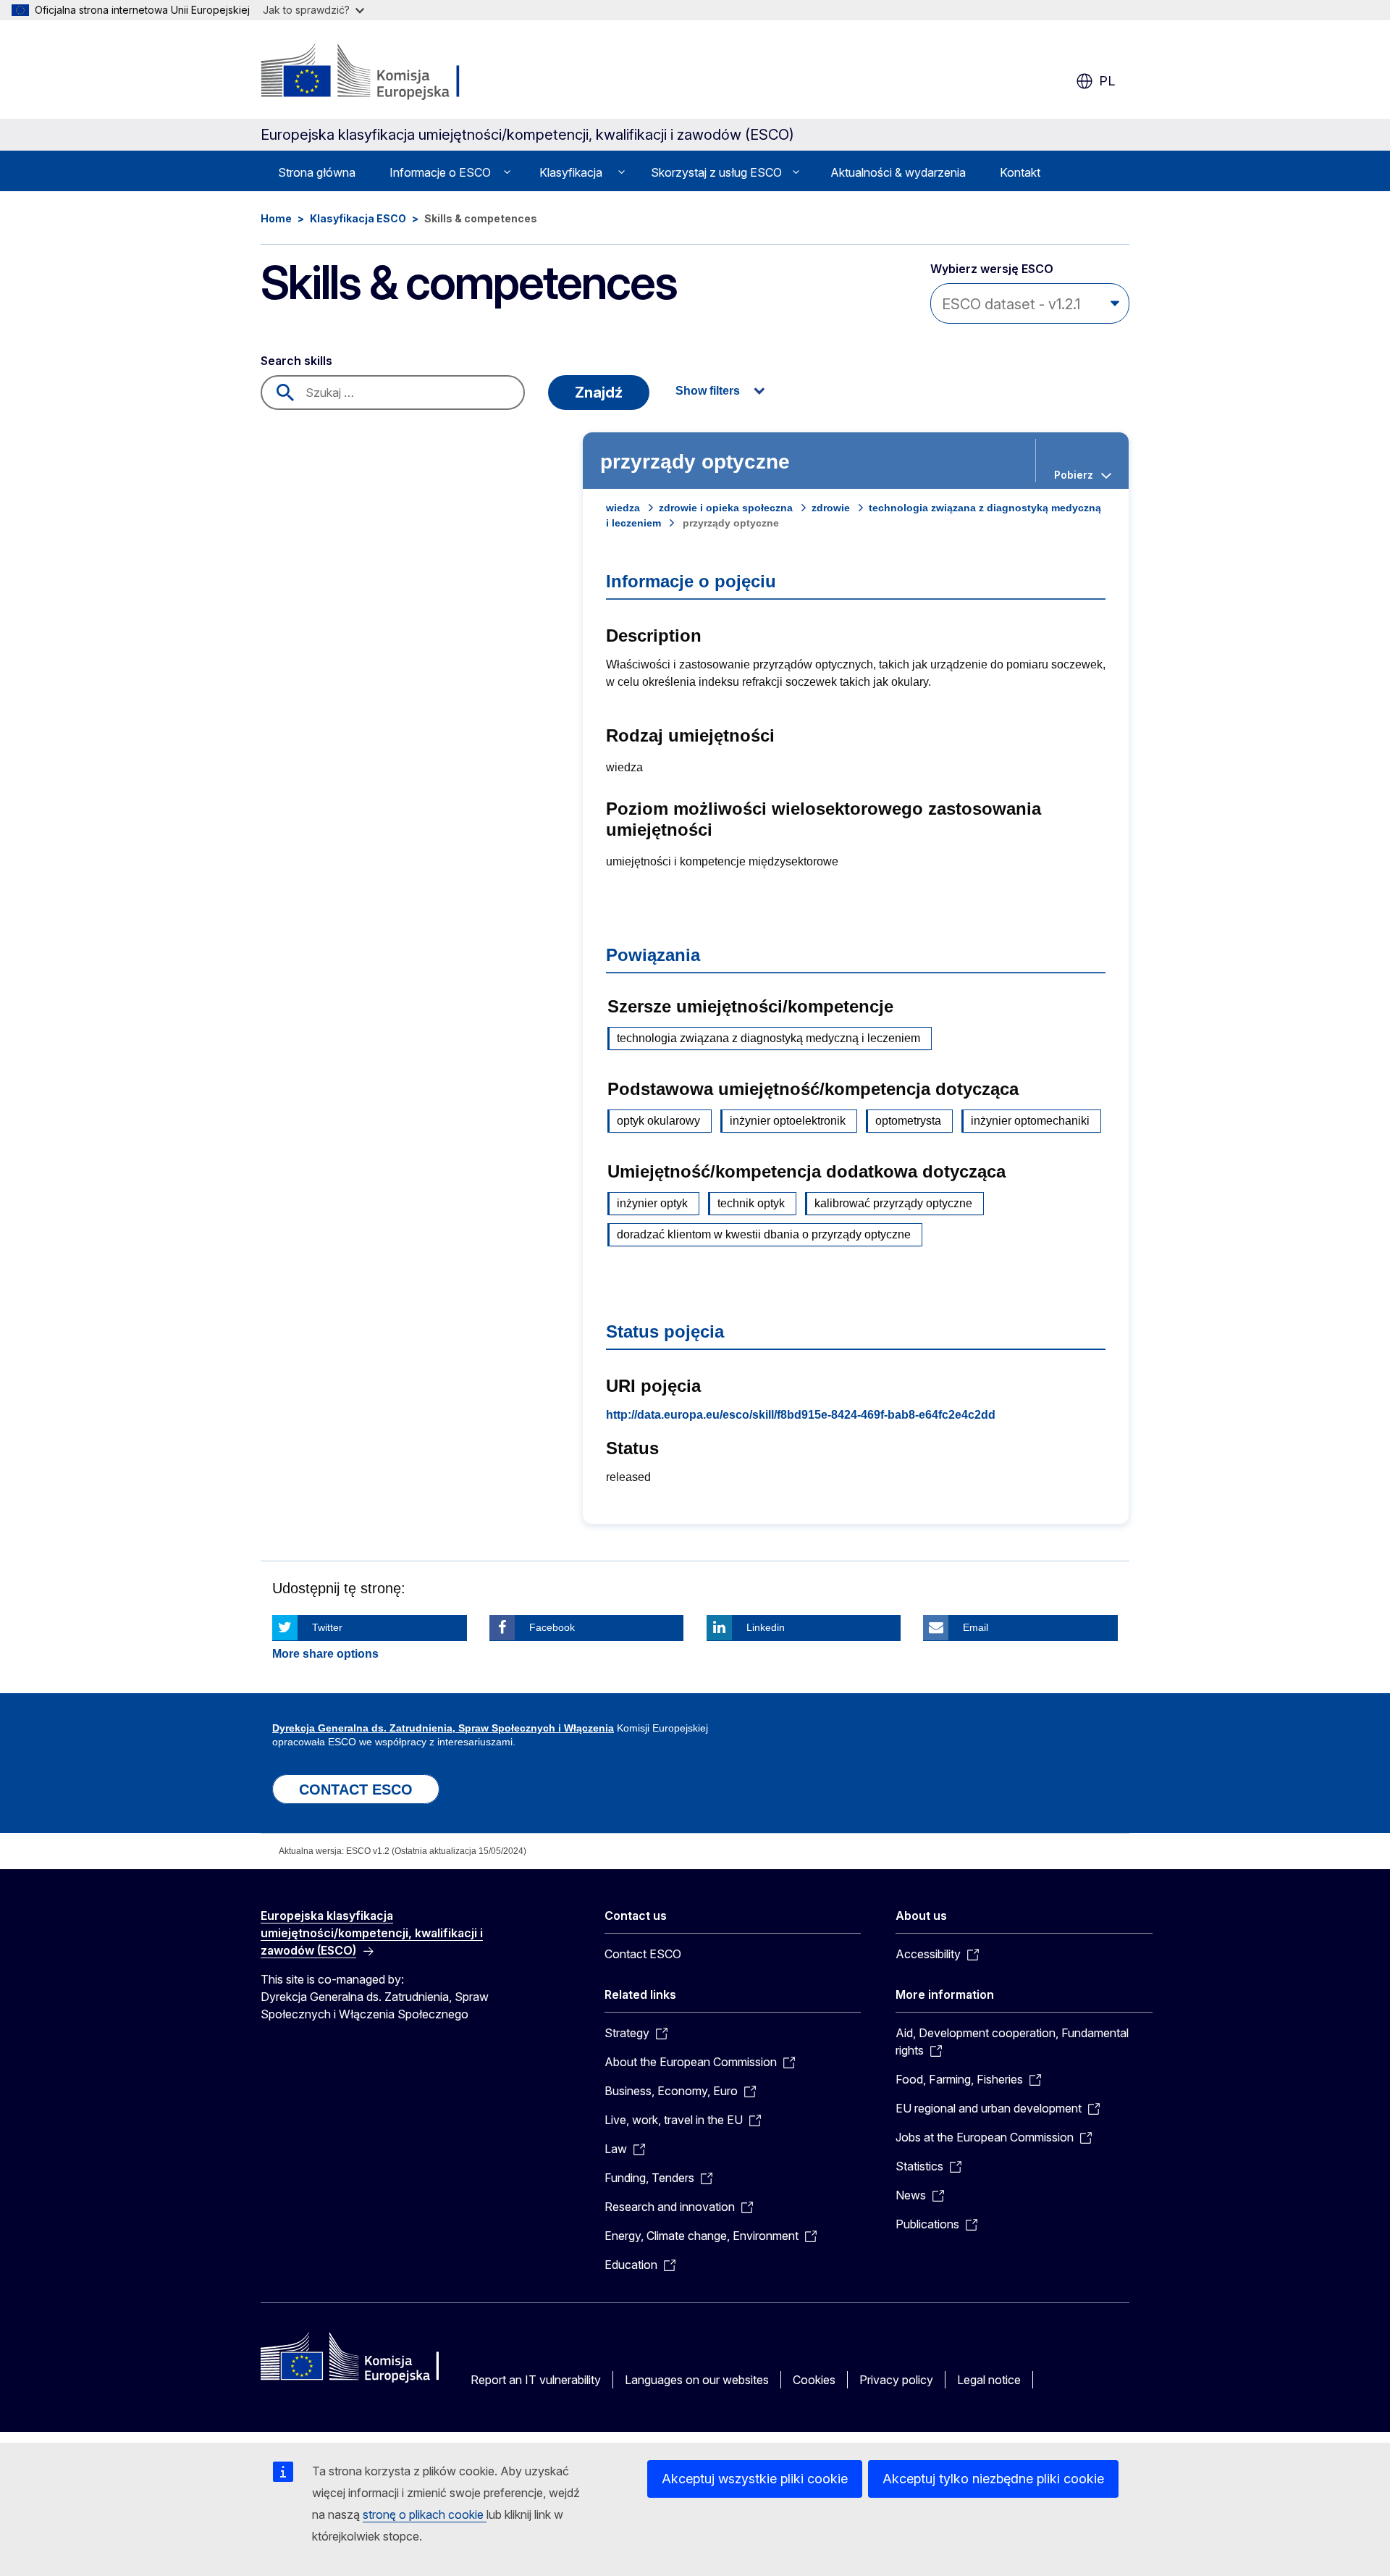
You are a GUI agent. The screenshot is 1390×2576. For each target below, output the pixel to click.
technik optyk (751, 1203)
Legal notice (989, 2380)
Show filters (708, 391)
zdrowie (831, 508)
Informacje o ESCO (440, 172)
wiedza (623, 508)
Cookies (814, 2380)
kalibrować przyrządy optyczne (893, 1203)
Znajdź (599, 393)
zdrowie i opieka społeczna (726, 508)
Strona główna (317, 172)
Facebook (552, 1627)
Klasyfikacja (571, 172)
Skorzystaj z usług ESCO (716, 172)
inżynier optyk (652, 1203)
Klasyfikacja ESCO (358, 218)
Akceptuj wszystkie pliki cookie (755, 2479)
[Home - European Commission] (378, 72)
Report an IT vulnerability (536, 2380)
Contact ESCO (643, 1954)
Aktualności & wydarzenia (898, 172)
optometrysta (908, 1121)
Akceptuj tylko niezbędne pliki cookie (993, 2479)
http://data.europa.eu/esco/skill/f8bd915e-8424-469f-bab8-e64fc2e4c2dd (801, 1415)
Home (276, 218)
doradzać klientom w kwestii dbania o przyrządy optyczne (764, 1234)
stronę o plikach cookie (425, 2514)
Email (976, 1627)
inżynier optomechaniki (1030, 1121)
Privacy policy (896, 2380)
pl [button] (1107, 81)
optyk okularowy (658, 1121)
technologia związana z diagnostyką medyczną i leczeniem (768, 1038)
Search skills (296, 361)
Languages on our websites (697, 2380)
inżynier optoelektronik (788, 1121)
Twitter (327, 1627)
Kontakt (1020, 172)
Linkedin (766, 1627)
